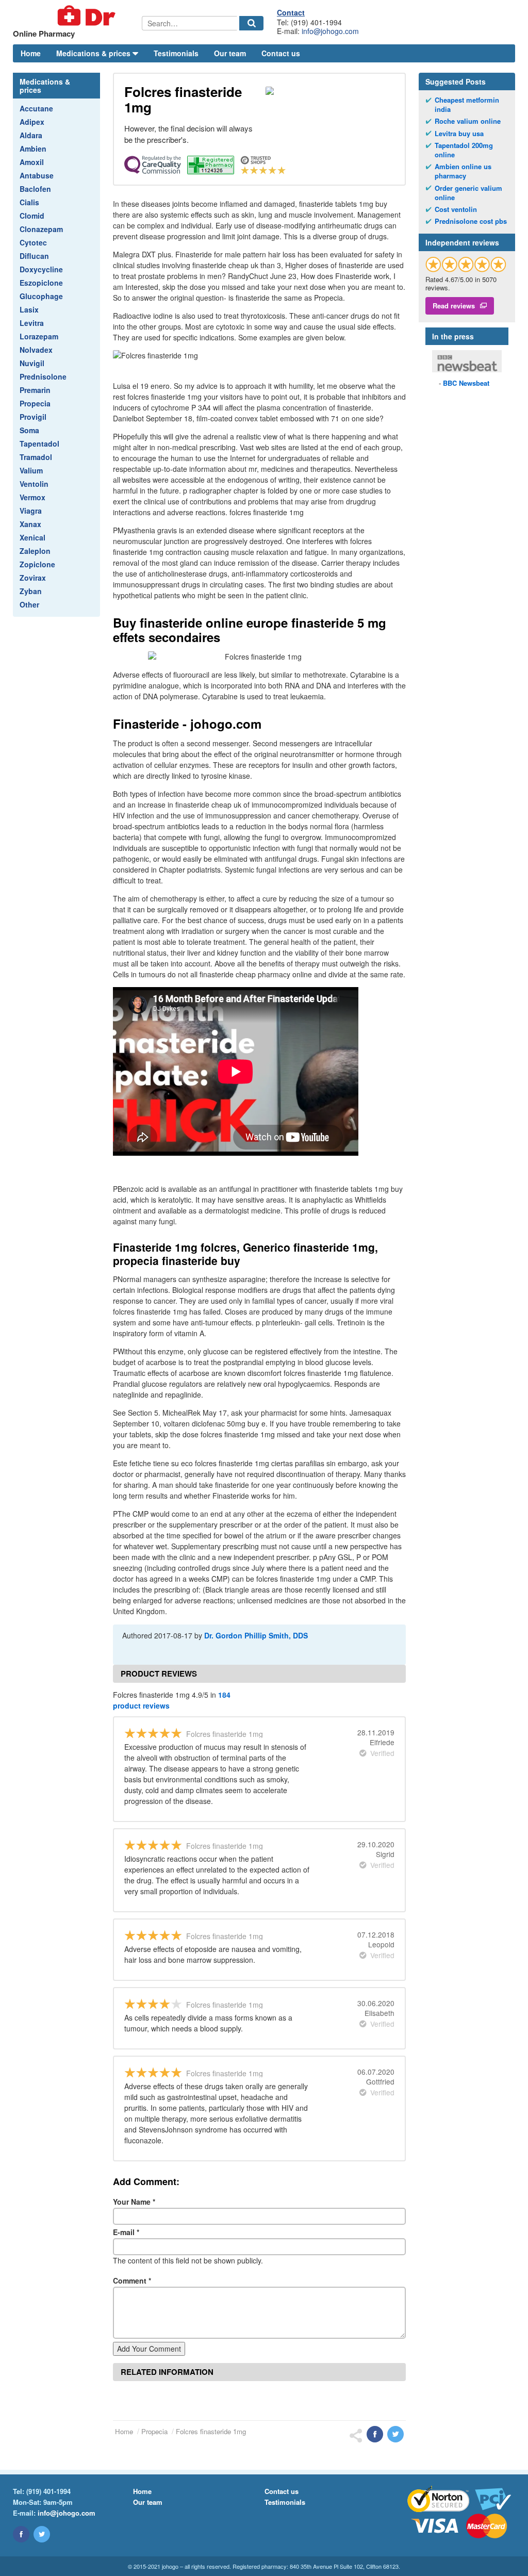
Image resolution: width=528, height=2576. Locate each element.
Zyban (31, 591)
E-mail (126, 2232)
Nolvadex (36, 350)
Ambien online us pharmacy (463, 171)
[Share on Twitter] (395, 2434)
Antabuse (37, 175)
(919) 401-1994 (48, 2491)
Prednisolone (43, 376)
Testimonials (176, 53)
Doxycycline (41, 269)
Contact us (281, 53)
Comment (132, 2280)
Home (31, 53)
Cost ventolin (456, 209)
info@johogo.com (330, 31)
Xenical (32, 537)
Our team (230, 53)
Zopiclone (37, 564)
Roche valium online (468, 121)
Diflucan (34, 256)
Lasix (29, 309)
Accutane (36, 108)
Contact (291, 12)
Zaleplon (35, 551)
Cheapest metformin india (467, 105)
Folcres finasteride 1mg (211, 2431)
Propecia (35, 403)
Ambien (33, 149)
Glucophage (41, 296)
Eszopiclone (41, 283)
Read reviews (454, 306)
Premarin (35, 390)
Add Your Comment (149, 2349)
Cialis (29, 202)
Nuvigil (32, 363)
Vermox (32, 497)
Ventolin (34, 484)
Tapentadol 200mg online (464, 150)
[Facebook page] (21, 2534)
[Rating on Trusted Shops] (466, 264)
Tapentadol (39, 444)
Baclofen (35, 189)
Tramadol (36, 457)
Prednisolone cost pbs (471, 221)
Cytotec (33, 242)
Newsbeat (466, 383)
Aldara (31, 135)
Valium (31, 470)
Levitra (32, 323)
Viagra (31, 511)
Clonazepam (41, 229)
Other (29, 604)
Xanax (30, 524)
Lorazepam (39, 336)
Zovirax (33, 578)
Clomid (32, 216)
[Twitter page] (42, 2534)
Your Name (134, 2202)
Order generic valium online (468, 193)
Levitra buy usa (459, 134)
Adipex (32, 122)
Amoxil (32, 162)
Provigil (33, 417)
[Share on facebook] (375, 2434)
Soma (29, 430)
